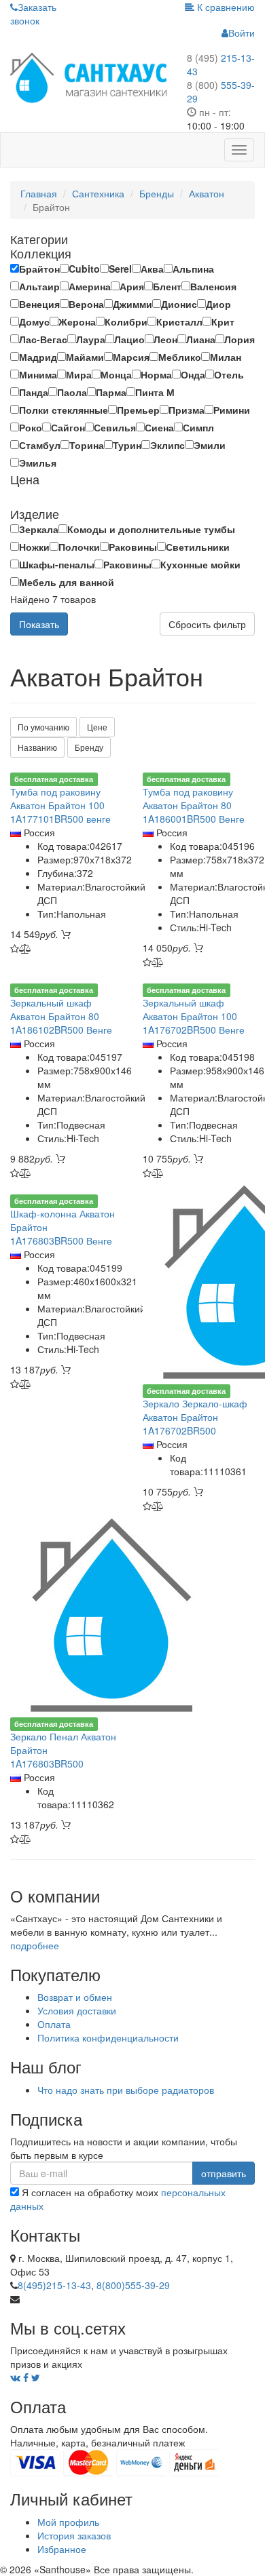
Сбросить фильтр (207, 624)
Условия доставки (77, 2010)
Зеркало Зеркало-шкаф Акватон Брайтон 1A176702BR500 (195, 1417)
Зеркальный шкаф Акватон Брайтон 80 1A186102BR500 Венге (61, 1016)
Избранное (62, 2549)
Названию (37, 747)
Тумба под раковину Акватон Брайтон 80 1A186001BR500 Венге (194, 805)
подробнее (35, 1945)
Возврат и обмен (75, 1997)
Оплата (54, 2024)
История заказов (74, 2535)
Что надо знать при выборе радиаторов (126, 2090)
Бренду (89, 747)
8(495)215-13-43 (54, 2285)
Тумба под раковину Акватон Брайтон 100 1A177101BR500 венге (60, 805)
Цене (97, 727)
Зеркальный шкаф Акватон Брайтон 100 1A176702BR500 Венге (194, 1016)
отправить (224, 2173)
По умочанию (43, 727)
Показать (39, 624)
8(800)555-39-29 (133, 2285)
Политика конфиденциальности (108, 2037)
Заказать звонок (33, 14)
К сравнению (225, 7)
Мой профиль (68, 2522)
